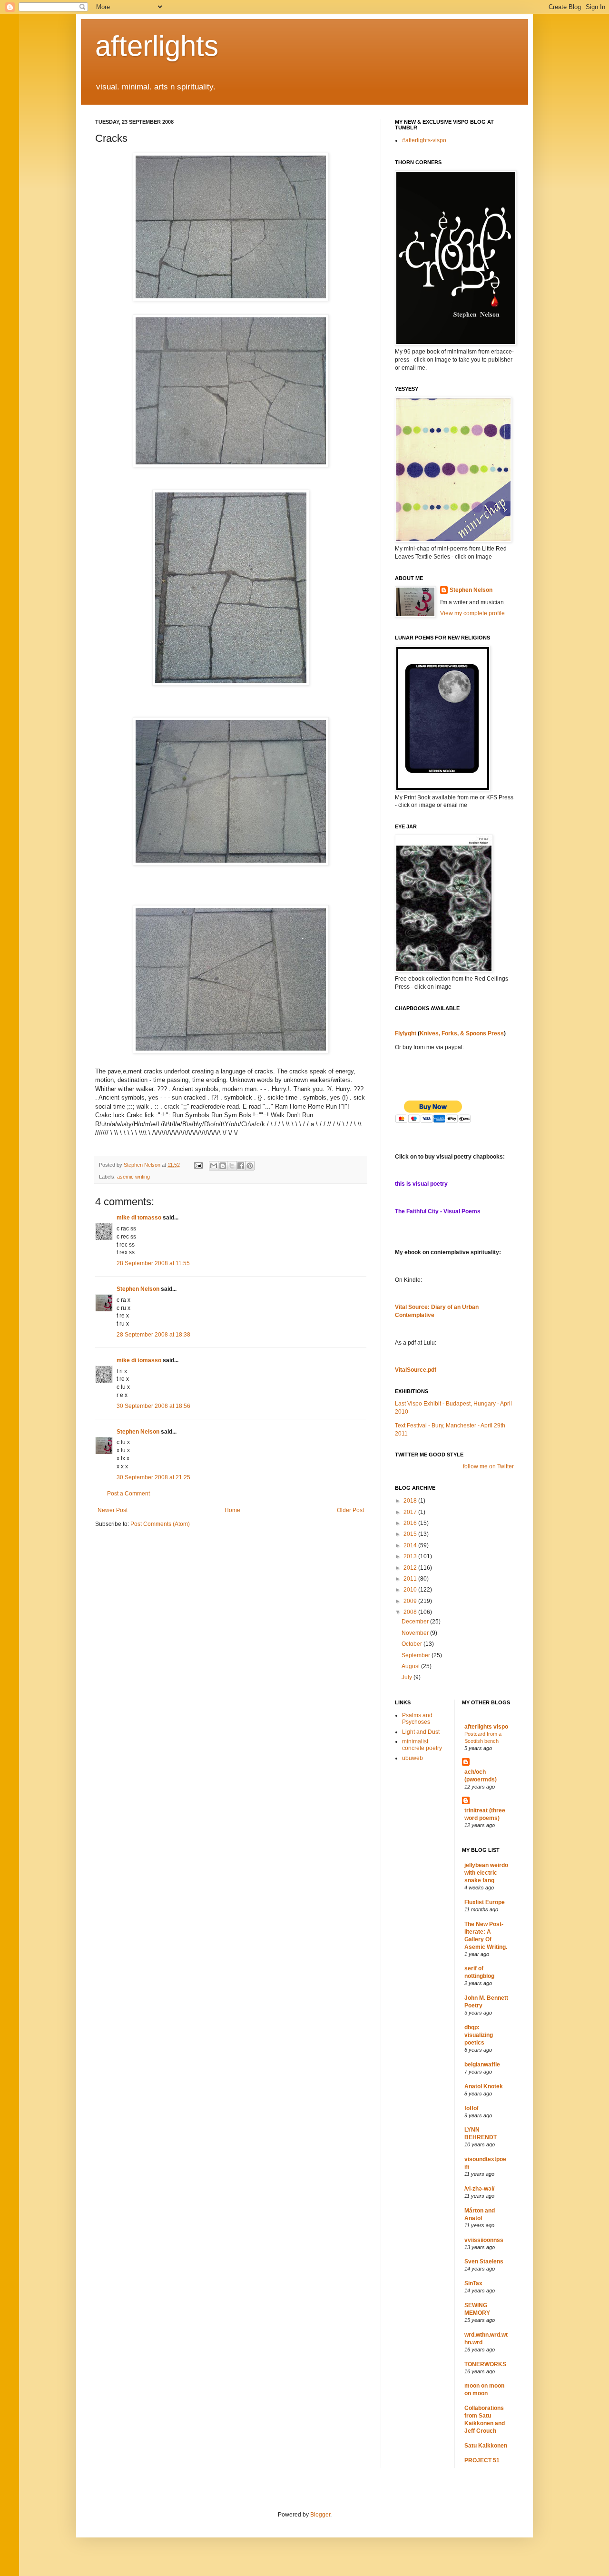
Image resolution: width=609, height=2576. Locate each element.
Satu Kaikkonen (486, 2446)
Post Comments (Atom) (160, 1524)
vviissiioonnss (484, 2240)
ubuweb (413, 1758)
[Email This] (214, 1166)
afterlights (157, 46)
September (417, 1655)
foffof (471, 2108)
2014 (411, 1545)
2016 (411, 1523)
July (408, 1677)
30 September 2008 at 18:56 (153, 1406)
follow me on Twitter (488, 1466)
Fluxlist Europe (485, 1902)
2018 (411, 1501)
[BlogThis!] (223, 1166)
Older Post (350, 1510)
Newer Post (113, 1510)
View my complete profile (472, 613)
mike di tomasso (139, 1218)
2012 (411, 1568)
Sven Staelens (484, 2261)
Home (232, 1510)
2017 (411, 1512)
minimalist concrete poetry (422, 1745)
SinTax (473, 2283)
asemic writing (133, 1177)
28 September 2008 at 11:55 (153, 1263)
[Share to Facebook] (241, 1166)
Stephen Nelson (138, 1289)
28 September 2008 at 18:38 (153, 1335)
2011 (411, 1579)
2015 (411, 1534)
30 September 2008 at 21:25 (153, 1477)
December (416, 1622)
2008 (411, 1612)
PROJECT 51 (482, 2460)
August (411, 1666)
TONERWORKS (485, 2364)
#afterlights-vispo (424, 140)
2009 (411, 1601)
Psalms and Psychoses (417, 1719)
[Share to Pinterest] (250, 1166)
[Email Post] (198, 1165)
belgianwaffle (482, 2065)
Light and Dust (421, 1732)
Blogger (320, 2515)
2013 (411, 1556)
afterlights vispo (486, 1727)
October (413, 1644)
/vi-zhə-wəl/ (479, 2189)
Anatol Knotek (484, 2086)
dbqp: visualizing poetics (479, 2035)
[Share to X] (232, 1166)
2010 (411, 1590)
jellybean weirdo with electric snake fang (486, 1873)
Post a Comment (128, 1494)
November (416, 1633)
